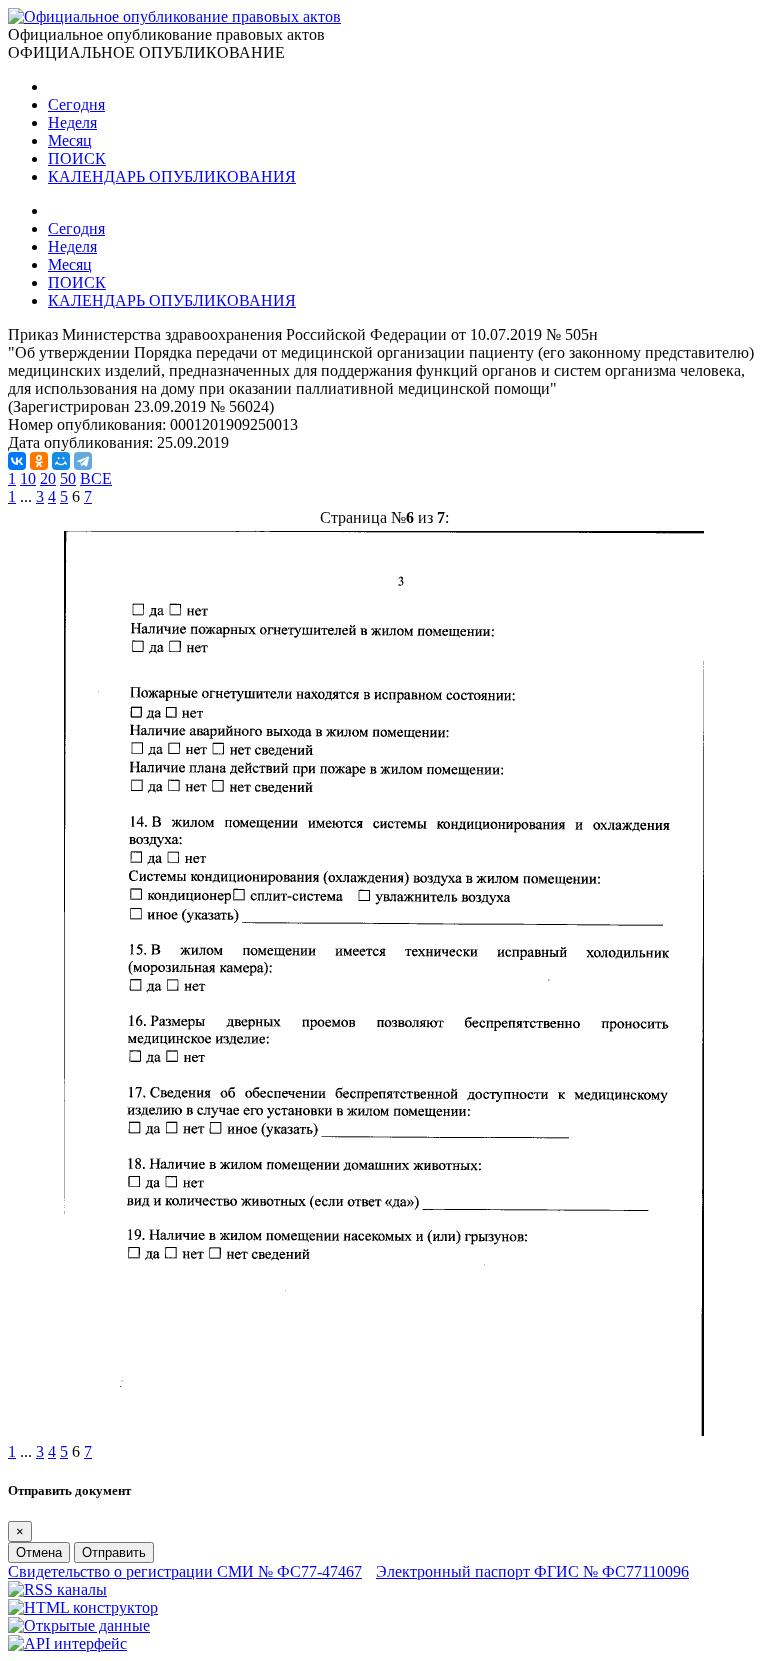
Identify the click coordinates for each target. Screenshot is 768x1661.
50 (68, 478)
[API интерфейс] (67, 1643)
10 (28, 478)
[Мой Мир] (61, 461)
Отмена (39, 1552)
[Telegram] (83, 461)
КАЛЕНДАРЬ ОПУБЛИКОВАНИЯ (172, 176)
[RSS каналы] (57, 1589)
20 (48, 478)
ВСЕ (96, 478)
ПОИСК (77, 158)
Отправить (114, 1552)
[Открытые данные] (79, 1625)
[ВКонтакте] (17, 461)
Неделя (72, 122)
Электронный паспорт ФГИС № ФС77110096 (532, 1571)
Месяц (70, 140)
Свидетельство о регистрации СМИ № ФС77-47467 (185, 1571)
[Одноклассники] (39, 461)
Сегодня (76, 104)
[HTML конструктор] (83, 1607)
